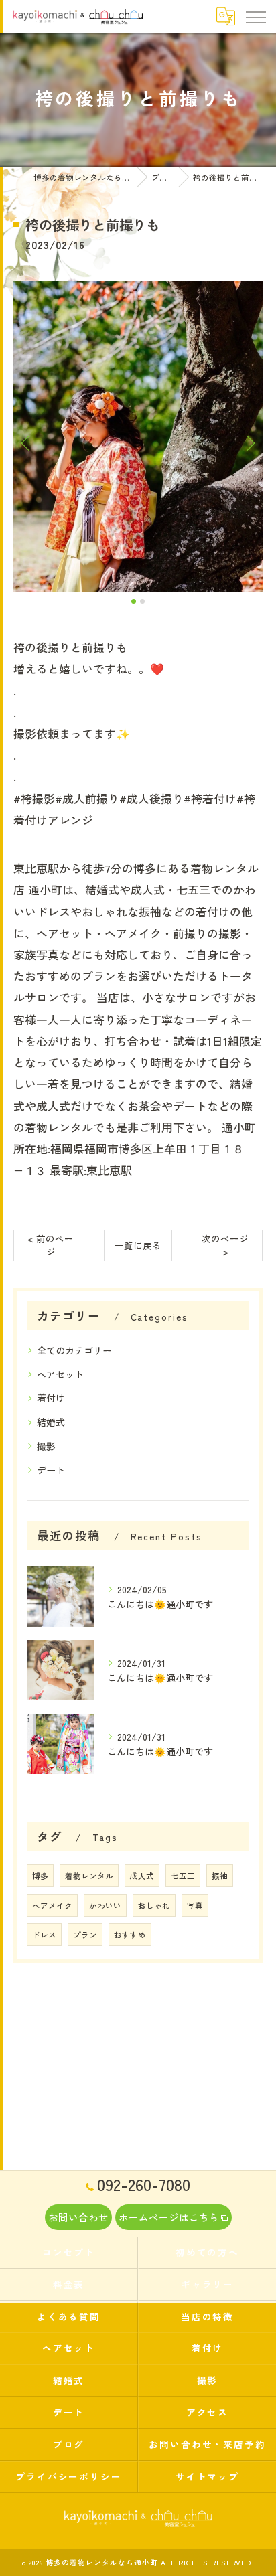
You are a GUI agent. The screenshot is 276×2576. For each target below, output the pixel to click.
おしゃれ (154, 1905)
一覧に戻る (138, 1245)
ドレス (44, 1935)
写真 (195, 1905)
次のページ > (225, 1245)
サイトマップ (208, 2476)
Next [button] (249, 442)
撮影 (46, 1446)
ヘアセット (60, 1374)
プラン (85, 1935)
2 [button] (142, 601)
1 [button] (134, 601)
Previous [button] (27, 442)
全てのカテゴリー (74, 1350)
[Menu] (255, 16)
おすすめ (130, 1935)
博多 (40, 1876)
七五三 (183, 1876)
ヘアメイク (52, 1905)
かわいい (105, 1905)
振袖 (220, 1876)
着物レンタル (89, 1876)
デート (51, 1470)
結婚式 (51, 1422)
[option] (138, 437)
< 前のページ (51, 1245)
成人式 (142, 1876)
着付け (51, 1398)
